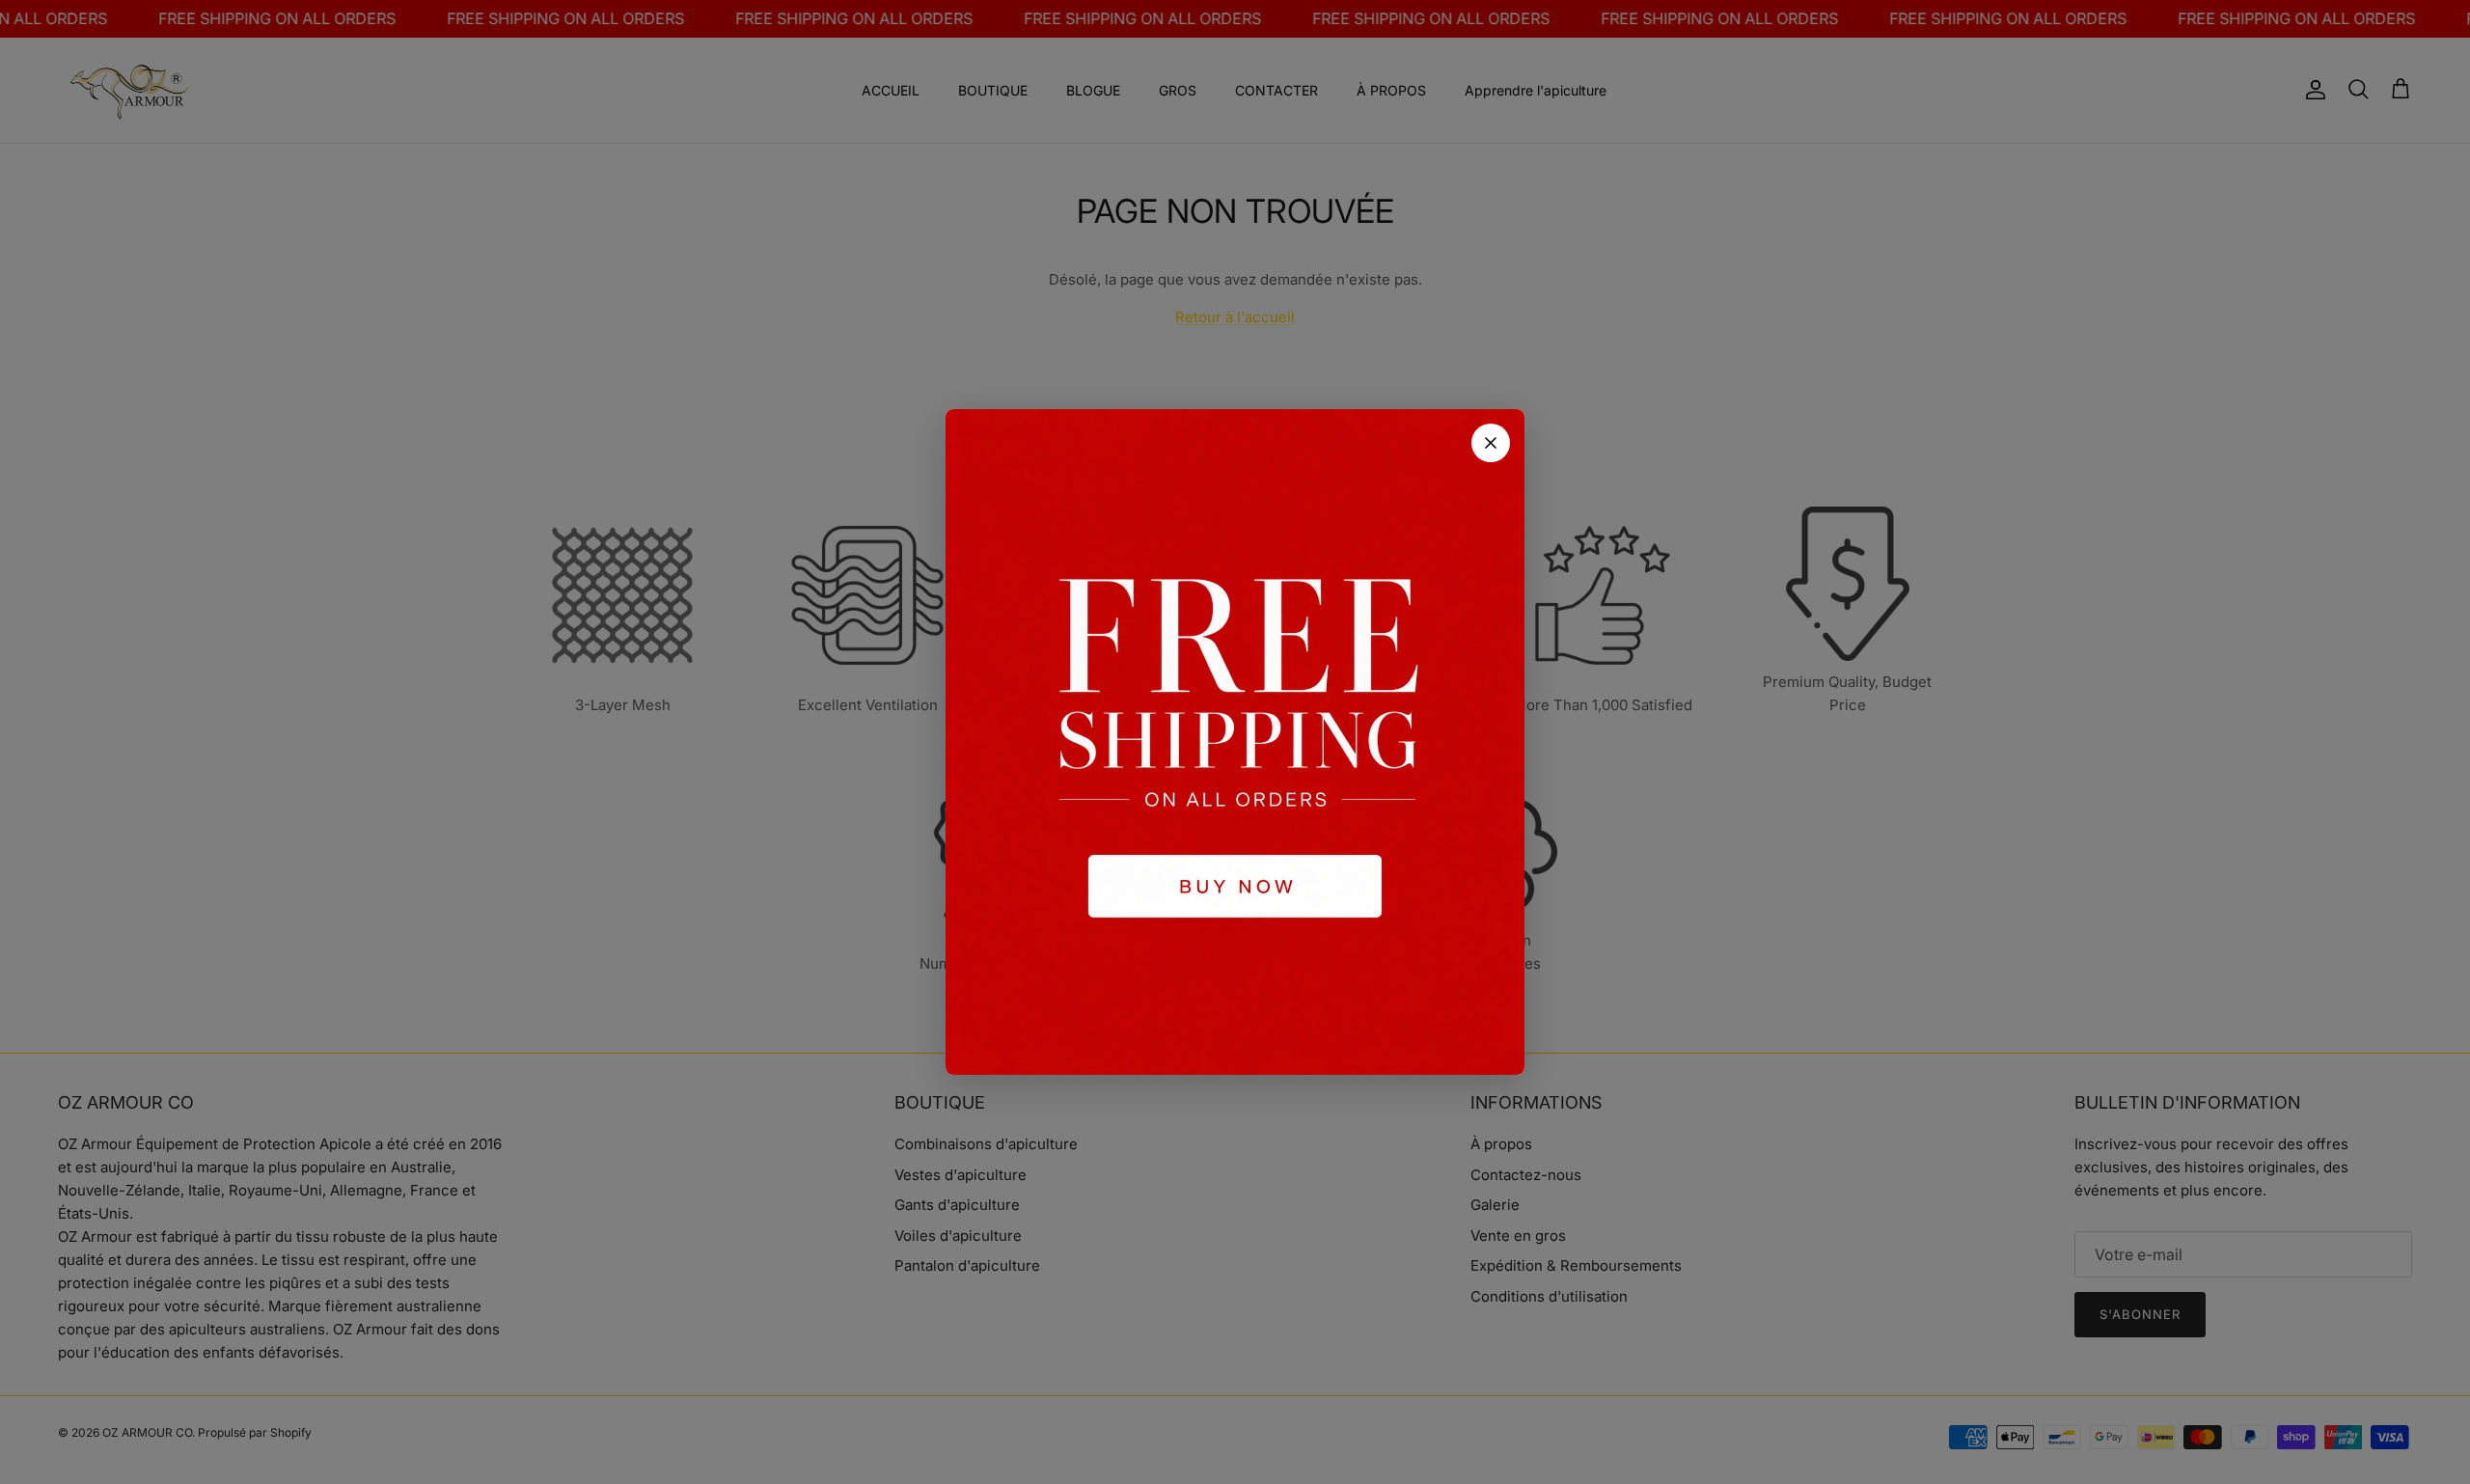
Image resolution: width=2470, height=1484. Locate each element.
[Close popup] (1491, 443)
